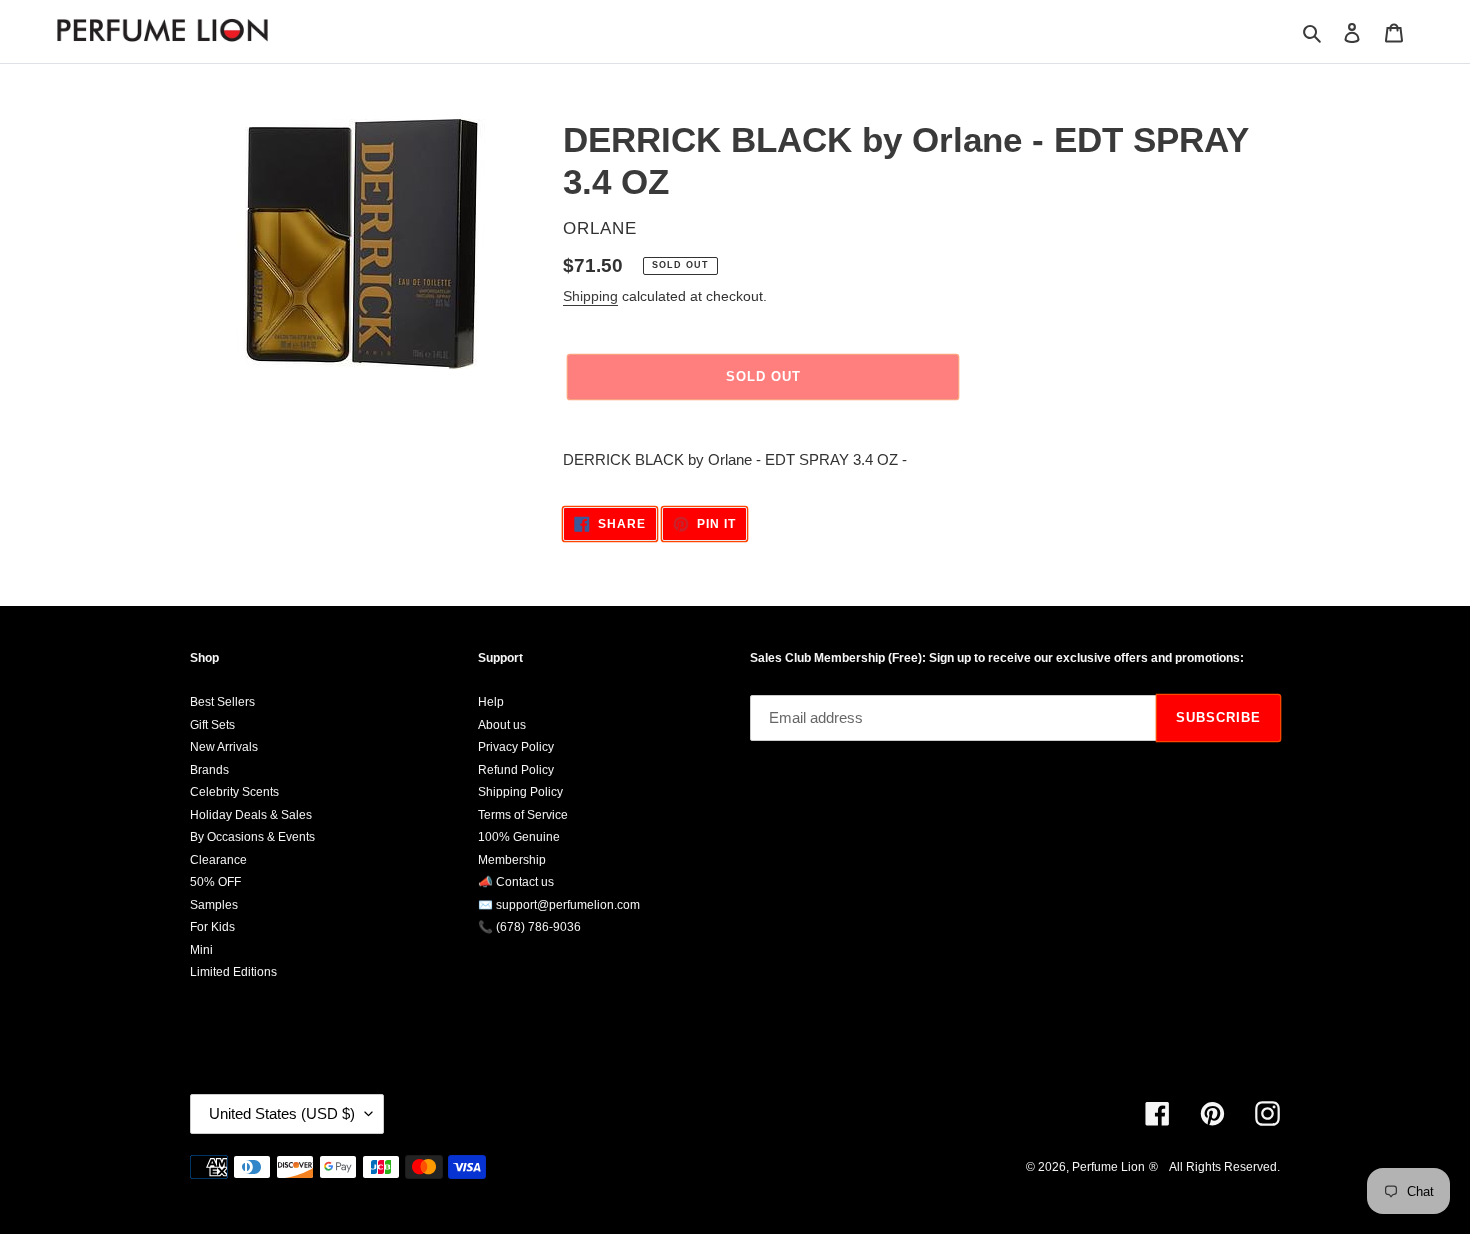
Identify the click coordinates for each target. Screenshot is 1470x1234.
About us (502, 725)
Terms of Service (523, 815)
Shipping (590, 296)
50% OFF (215, 882)
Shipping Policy (520, 792)
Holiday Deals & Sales (251, 815)
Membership (512, 860)
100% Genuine (519, 837)
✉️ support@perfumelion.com (559, 905)
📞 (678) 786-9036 (529, 927)
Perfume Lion (1108, 1167)
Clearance (218, 860)
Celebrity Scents (234, 792)
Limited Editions (233, 972)
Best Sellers (222, 702)
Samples (214, 905)
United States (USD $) (282, 1113)
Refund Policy (516, 770)
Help (491, 702)
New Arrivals (224, 747)
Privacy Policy (516, 747)
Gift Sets (212, 725)
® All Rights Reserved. (1214, 1167)
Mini (201, 950)
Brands (209, 770)
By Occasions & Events (252, 837)
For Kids (212, 927)
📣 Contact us (516, 882)
